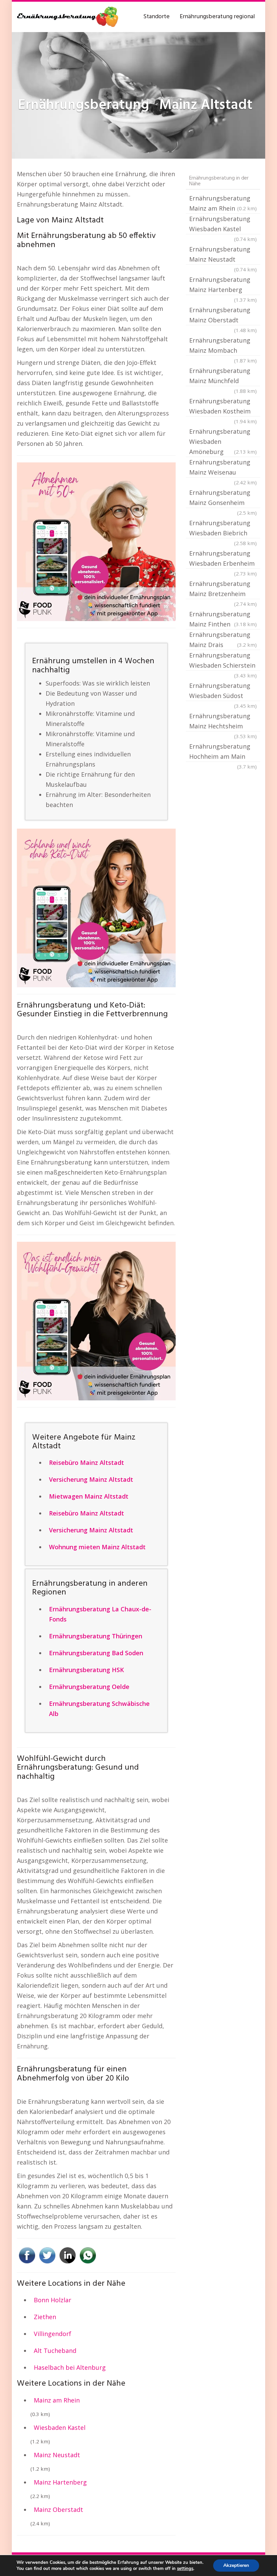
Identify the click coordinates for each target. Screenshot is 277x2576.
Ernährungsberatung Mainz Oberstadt (223, 316)
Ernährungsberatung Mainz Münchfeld (223, 376)
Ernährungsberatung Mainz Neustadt (223, 255)
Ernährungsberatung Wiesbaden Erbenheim (223, 559)
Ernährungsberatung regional (217, 17)
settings (185, 2569)
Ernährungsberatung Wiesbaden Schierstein (223, 661)
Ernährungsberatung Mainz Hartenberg (223, 285)
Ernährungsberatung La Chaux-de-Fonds (100, 1614)
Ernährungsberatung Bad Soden (96, 1653)
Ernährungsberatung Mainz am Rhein (223, 203)
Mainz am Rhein (57, 2400)
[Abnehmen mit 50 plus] (96, 542)
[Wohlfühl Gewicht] (96, 1321)
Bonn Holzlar (53, 2300)
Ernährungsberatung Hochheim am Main (223, 752)
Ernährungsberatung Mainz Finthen (223, 619)
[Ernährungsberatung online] (68, 17)
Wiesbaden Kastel (60, 2427)
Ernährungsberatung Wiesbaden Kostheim (223, 407)
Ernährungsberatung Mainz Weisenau (223, 468)
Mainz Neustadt (57, 2455)
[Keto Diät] (96, 908)
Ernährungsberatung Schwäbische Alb (99, 1709)
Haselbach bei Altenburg (70, 2367)
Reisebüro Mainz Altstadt (86, 1463)
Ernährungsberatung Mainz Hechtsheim (223, 722)
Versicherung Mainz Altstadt (91, 1479)
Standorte (156, 17)
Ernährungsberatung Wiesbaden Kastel (223, 224)
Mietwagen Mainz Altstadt (89, 1496)
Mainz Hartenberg (60, 2482)
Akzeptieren (236, 2565)
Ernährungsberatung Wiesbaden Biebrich (223, 529)
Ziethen (45, 2317)
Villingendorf (53, 2334)
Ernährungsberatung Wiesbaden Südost (223, 691)
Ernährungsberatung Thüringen (96, 1636)
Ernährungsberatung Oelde (89, 1687)
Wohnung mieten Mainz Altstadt (97, 1547)
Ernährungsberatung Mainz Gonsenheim (223, 498)
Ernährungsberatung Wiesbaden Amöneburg (223, 441)
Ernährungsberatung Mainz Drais (223, 640)
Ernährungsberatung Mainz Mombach (223, 346)
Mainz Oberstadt (58, 2510)
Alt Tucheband (55, 2351)
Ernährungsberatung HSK (86, 1670)
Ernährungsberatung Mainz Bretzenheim (223, 589)
